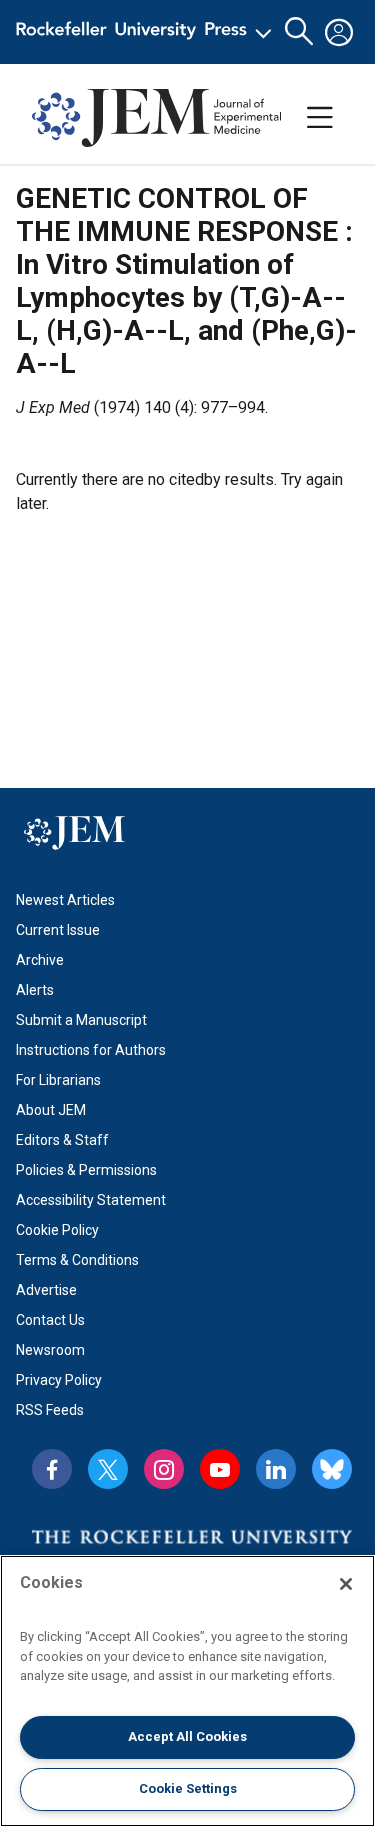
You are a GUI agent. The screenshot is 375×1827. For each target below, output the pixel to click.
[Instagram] (164, 1469)
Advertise (46, 1290)
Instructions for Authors (91, 1050)
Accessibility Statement (91, 1200)
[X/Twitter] (108, 1469)
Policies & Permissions (86, 1170)
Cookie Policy (57, 1230)
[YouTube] (220, 1469)
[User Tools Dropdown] (339, 32)
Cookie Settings (188, 1788)
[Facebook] (52, 1469)
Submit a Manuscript (81, 1020)
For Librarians (58, 1080)
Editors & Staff (62, 1140)
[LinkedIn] (276, 1469)
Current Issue (58, 930)
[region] (187, 1691)
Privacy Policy (59, 1380)
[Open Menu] (147, 32)
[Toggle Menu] (320, 118)
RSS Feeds (50, 1410)
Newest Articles (65, 900)
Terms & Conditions (77, 1260)
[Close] (346, 1584)
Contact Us (50, 1320)
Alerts (35, 990)
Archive (40, 960)
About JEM (51, 1110)
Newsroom (50, 1350)
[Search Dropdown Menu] (299, 32)
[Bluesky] (332, 1469)
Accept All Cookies (187, 1736)
